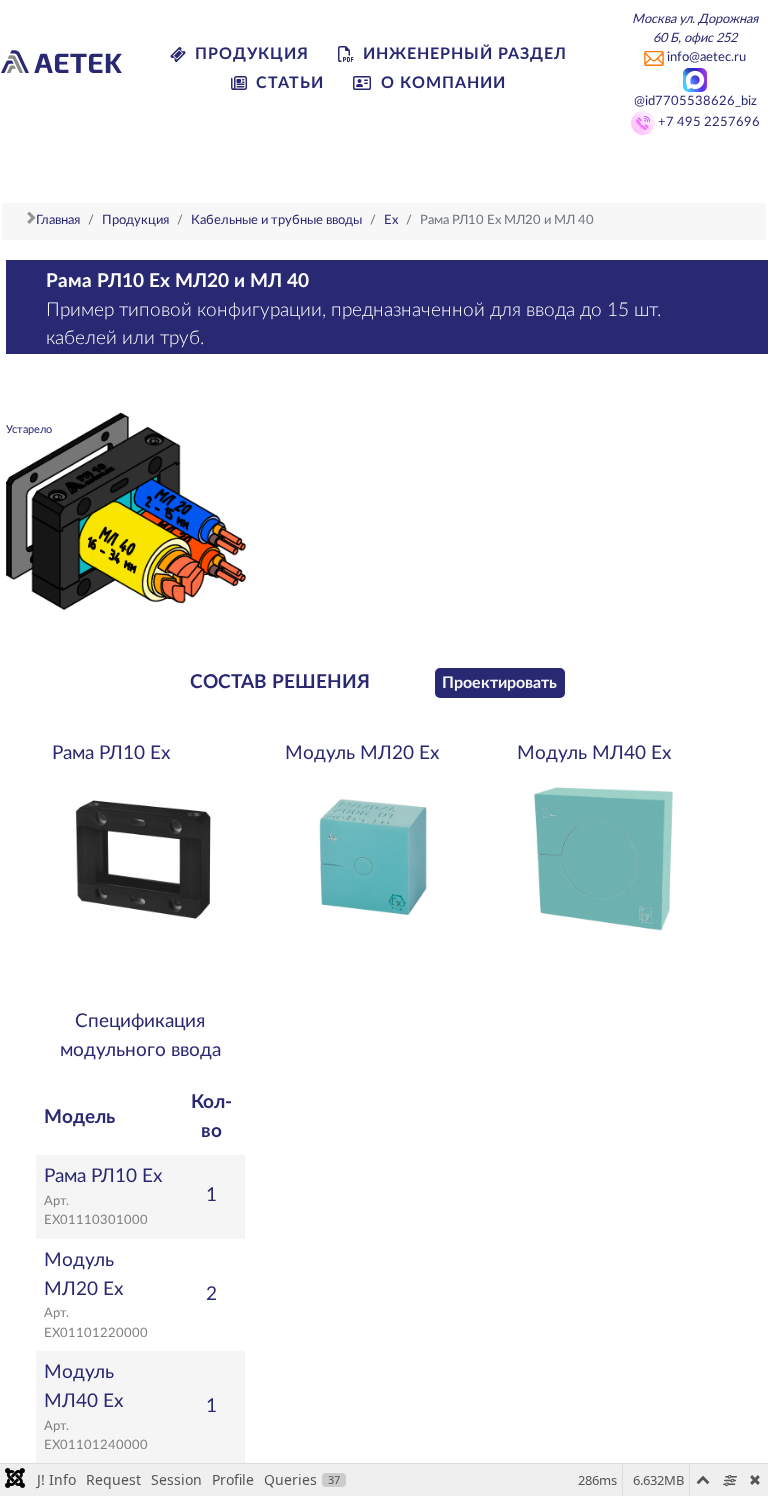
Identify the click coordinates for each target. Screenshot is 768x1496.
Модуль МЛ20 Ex (362, 753)
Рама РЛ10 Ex (111, 753)
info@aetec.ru (706, 57)
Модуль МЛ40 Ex (594, 753)
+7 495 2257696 (709, 122)
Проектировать (499, 683)
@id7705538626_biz (695, 101)
